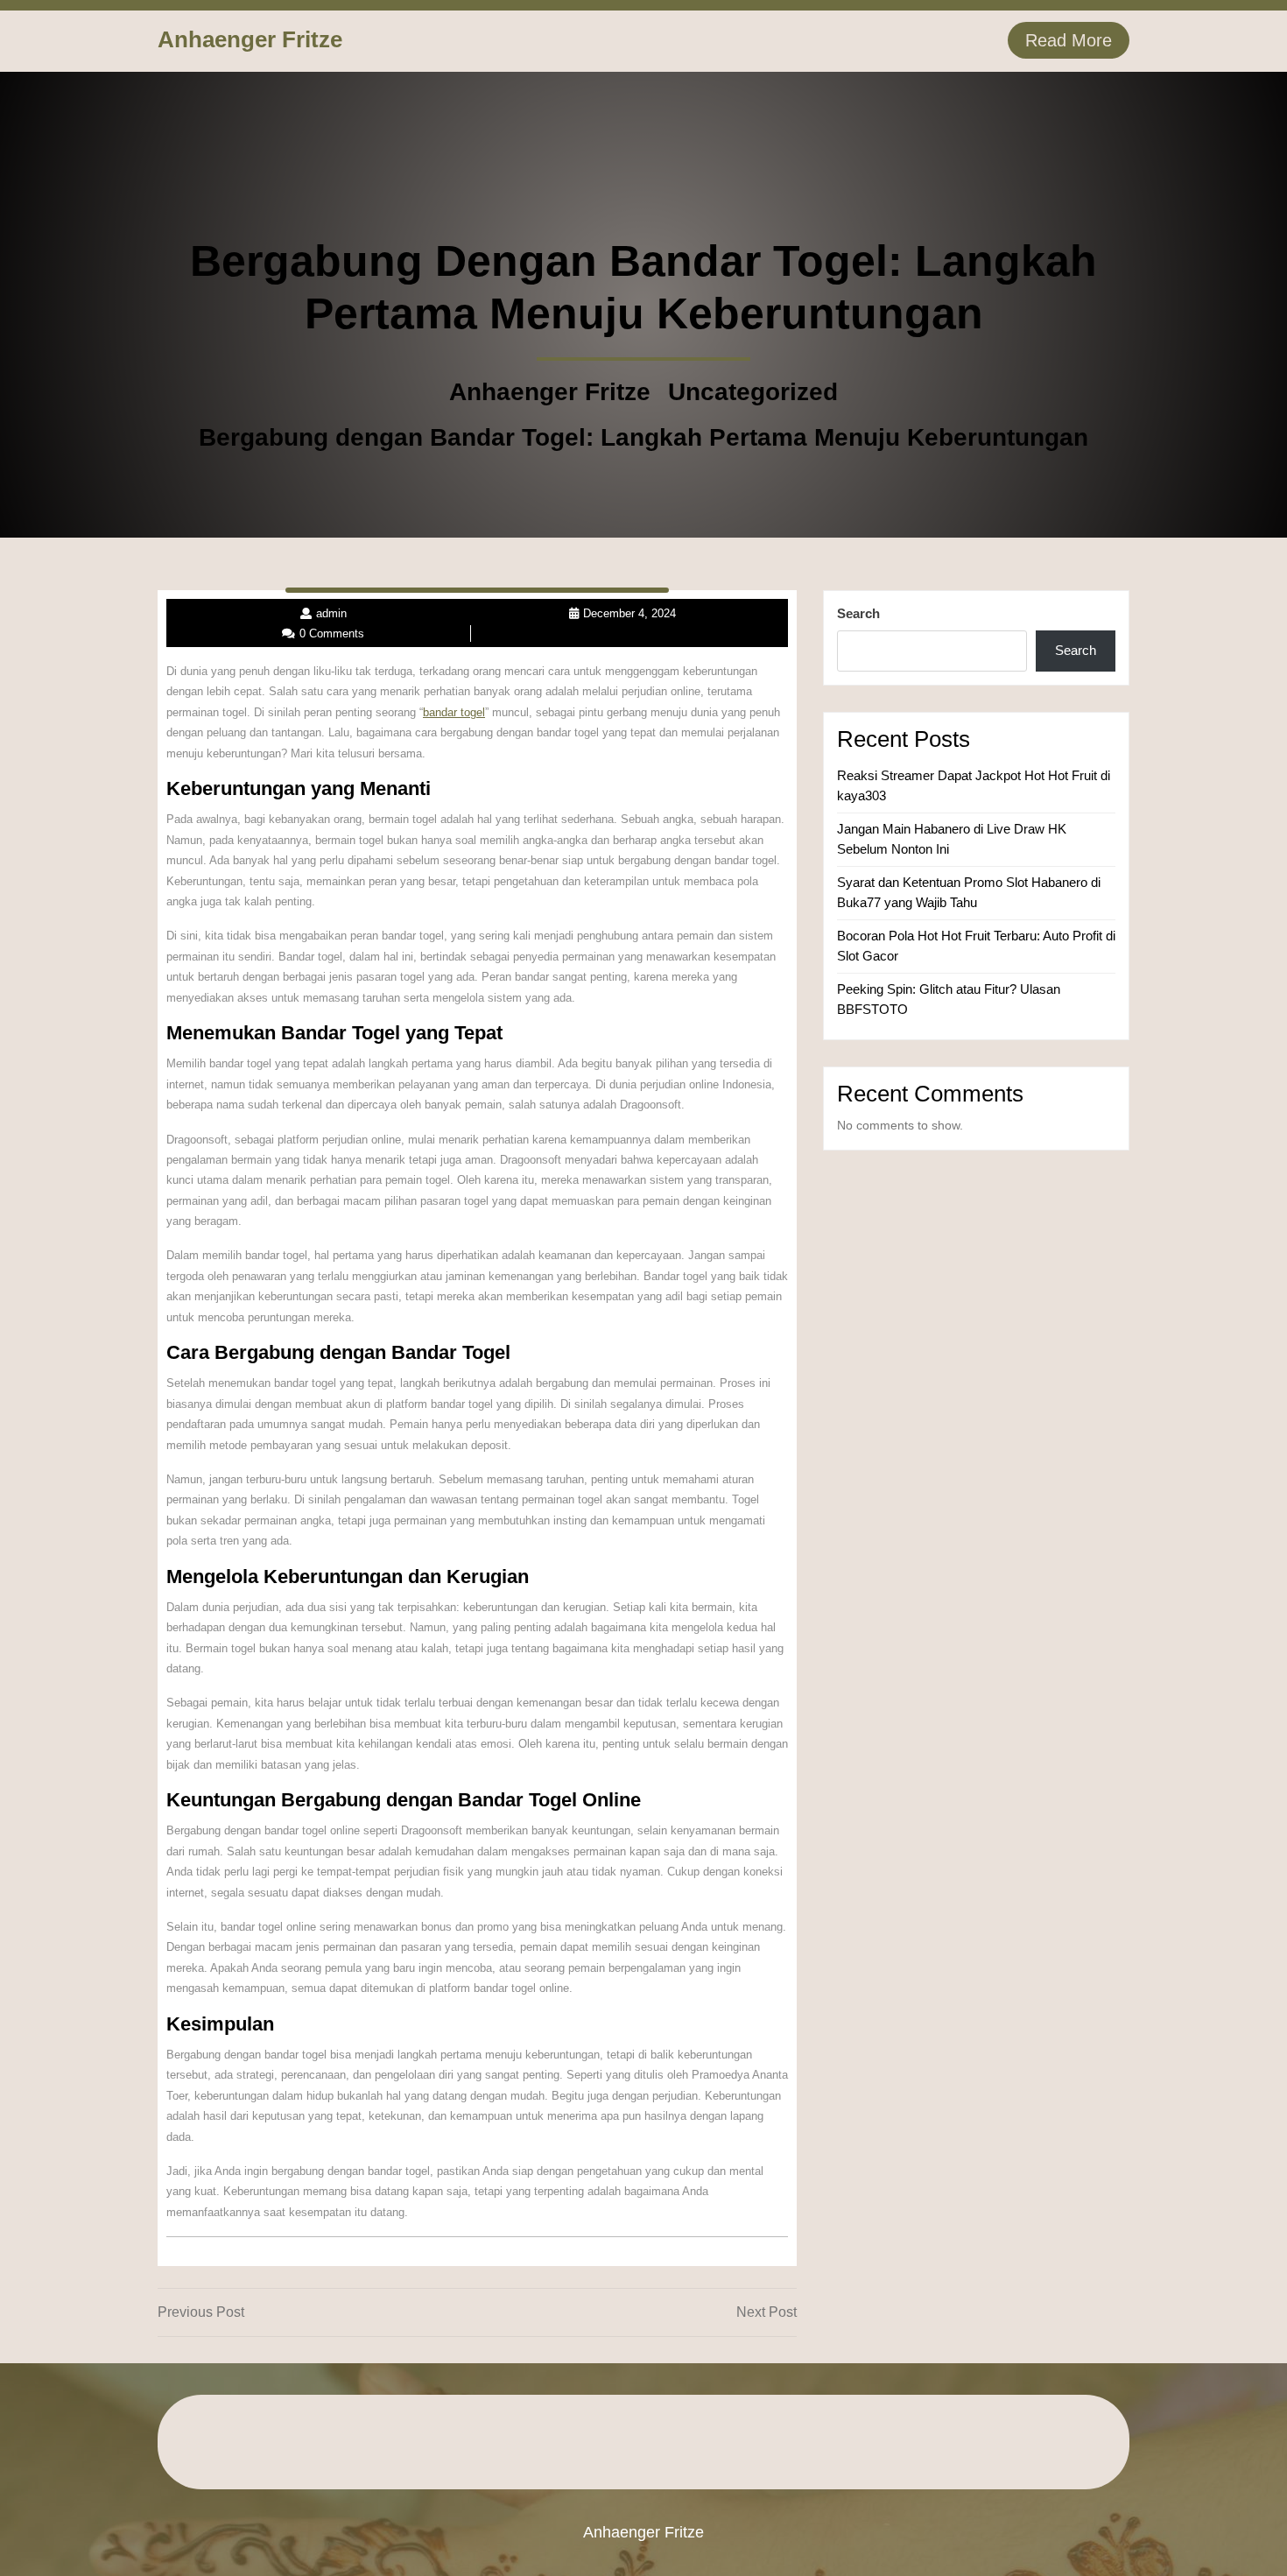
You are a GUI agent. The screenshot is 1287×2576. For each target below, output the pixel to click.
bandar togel (454, 712)
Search (858, 613)
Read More (1069, 40)
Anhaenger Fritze (250, 39)
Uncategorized (753, 392)
